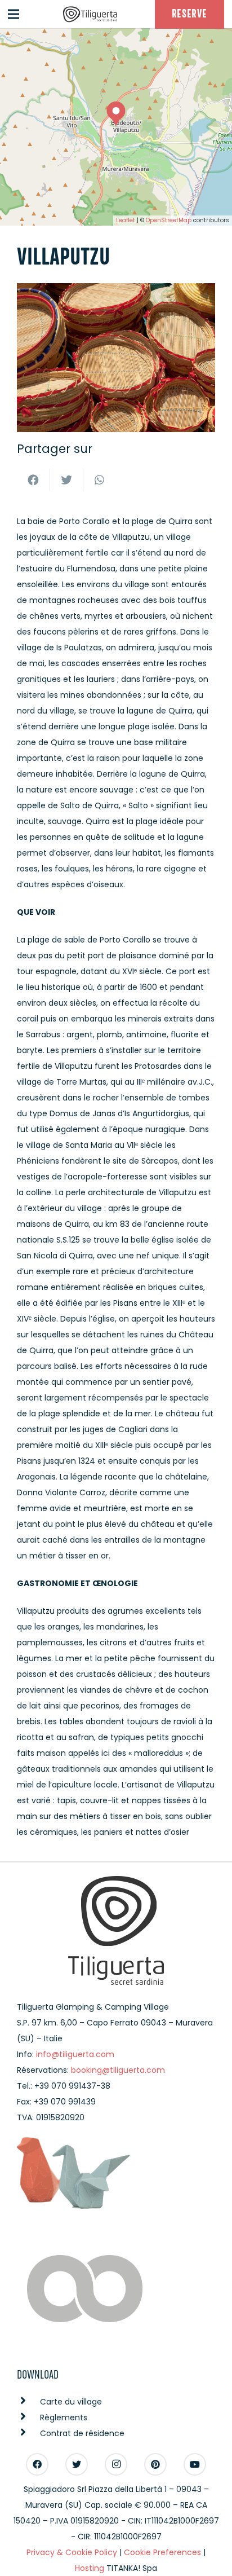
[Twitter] (77, 2464)
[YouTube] (195, 2464)
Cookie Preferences (162, 2552)
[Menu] (14, 14)
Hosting (90, 2568)
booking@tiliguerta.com (118, 2070)
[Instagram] (116, 2464)
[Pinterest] (155, 2464)
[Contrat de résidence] (28, 2433)
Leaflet (126, 220)
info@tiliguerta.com (75, 2054)
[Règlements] (28, 2418)
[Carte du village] (28, 2402)
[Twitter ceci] (67, 480)
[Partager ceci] (34, 480)
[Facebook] (37, 2464)
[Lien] (90, 14)
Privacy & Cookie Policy (72, 2552)
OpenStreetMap (169, 220)
